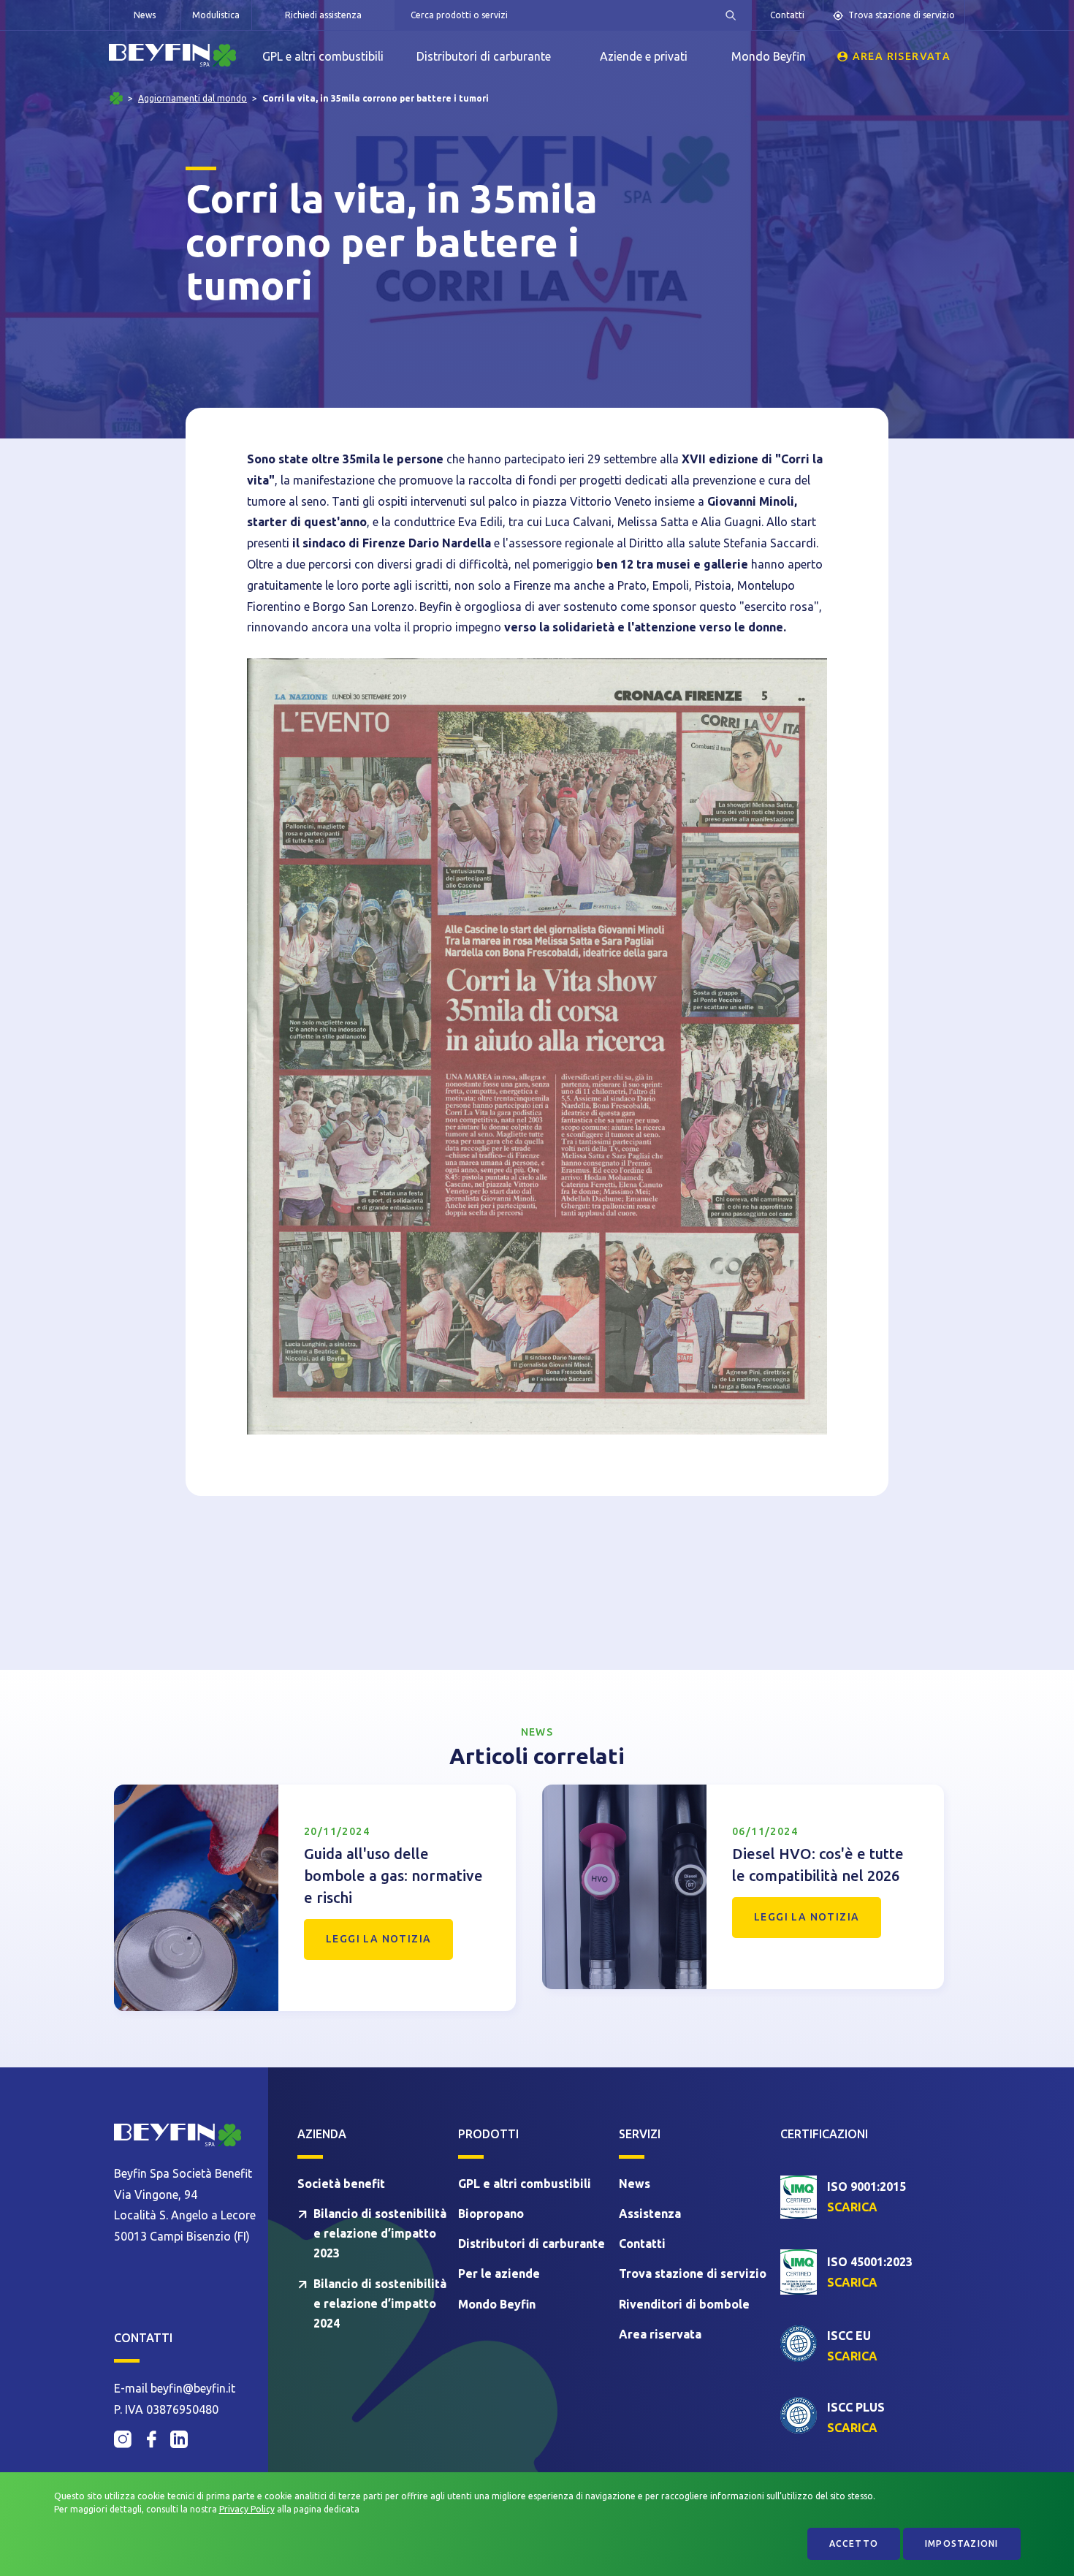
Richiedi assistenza (323, 15)
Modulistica (216, 15)
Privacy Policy (247, 2509)
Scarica (852, 2207)
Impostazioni (961, 2543)
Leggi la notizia (378, 1939)
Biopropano (491, 2214)
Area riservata (902, 56)
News (145, 15)
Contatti (787, 15)
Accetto (854, 2543)
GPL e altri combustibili (323, 56)
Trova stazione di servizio (902, 15)
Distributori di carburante (484, 56)
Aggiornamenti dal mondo (193, 99)
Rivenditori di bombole (684, 2304)
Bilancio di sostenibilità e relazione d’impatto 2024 (380, 2303)
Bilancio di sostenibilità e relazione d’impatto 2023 (380, 2233)
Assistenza (650, 2214)
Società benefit (341, 2184)
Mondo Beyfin (769, 56)
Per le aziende (499, 2273)
